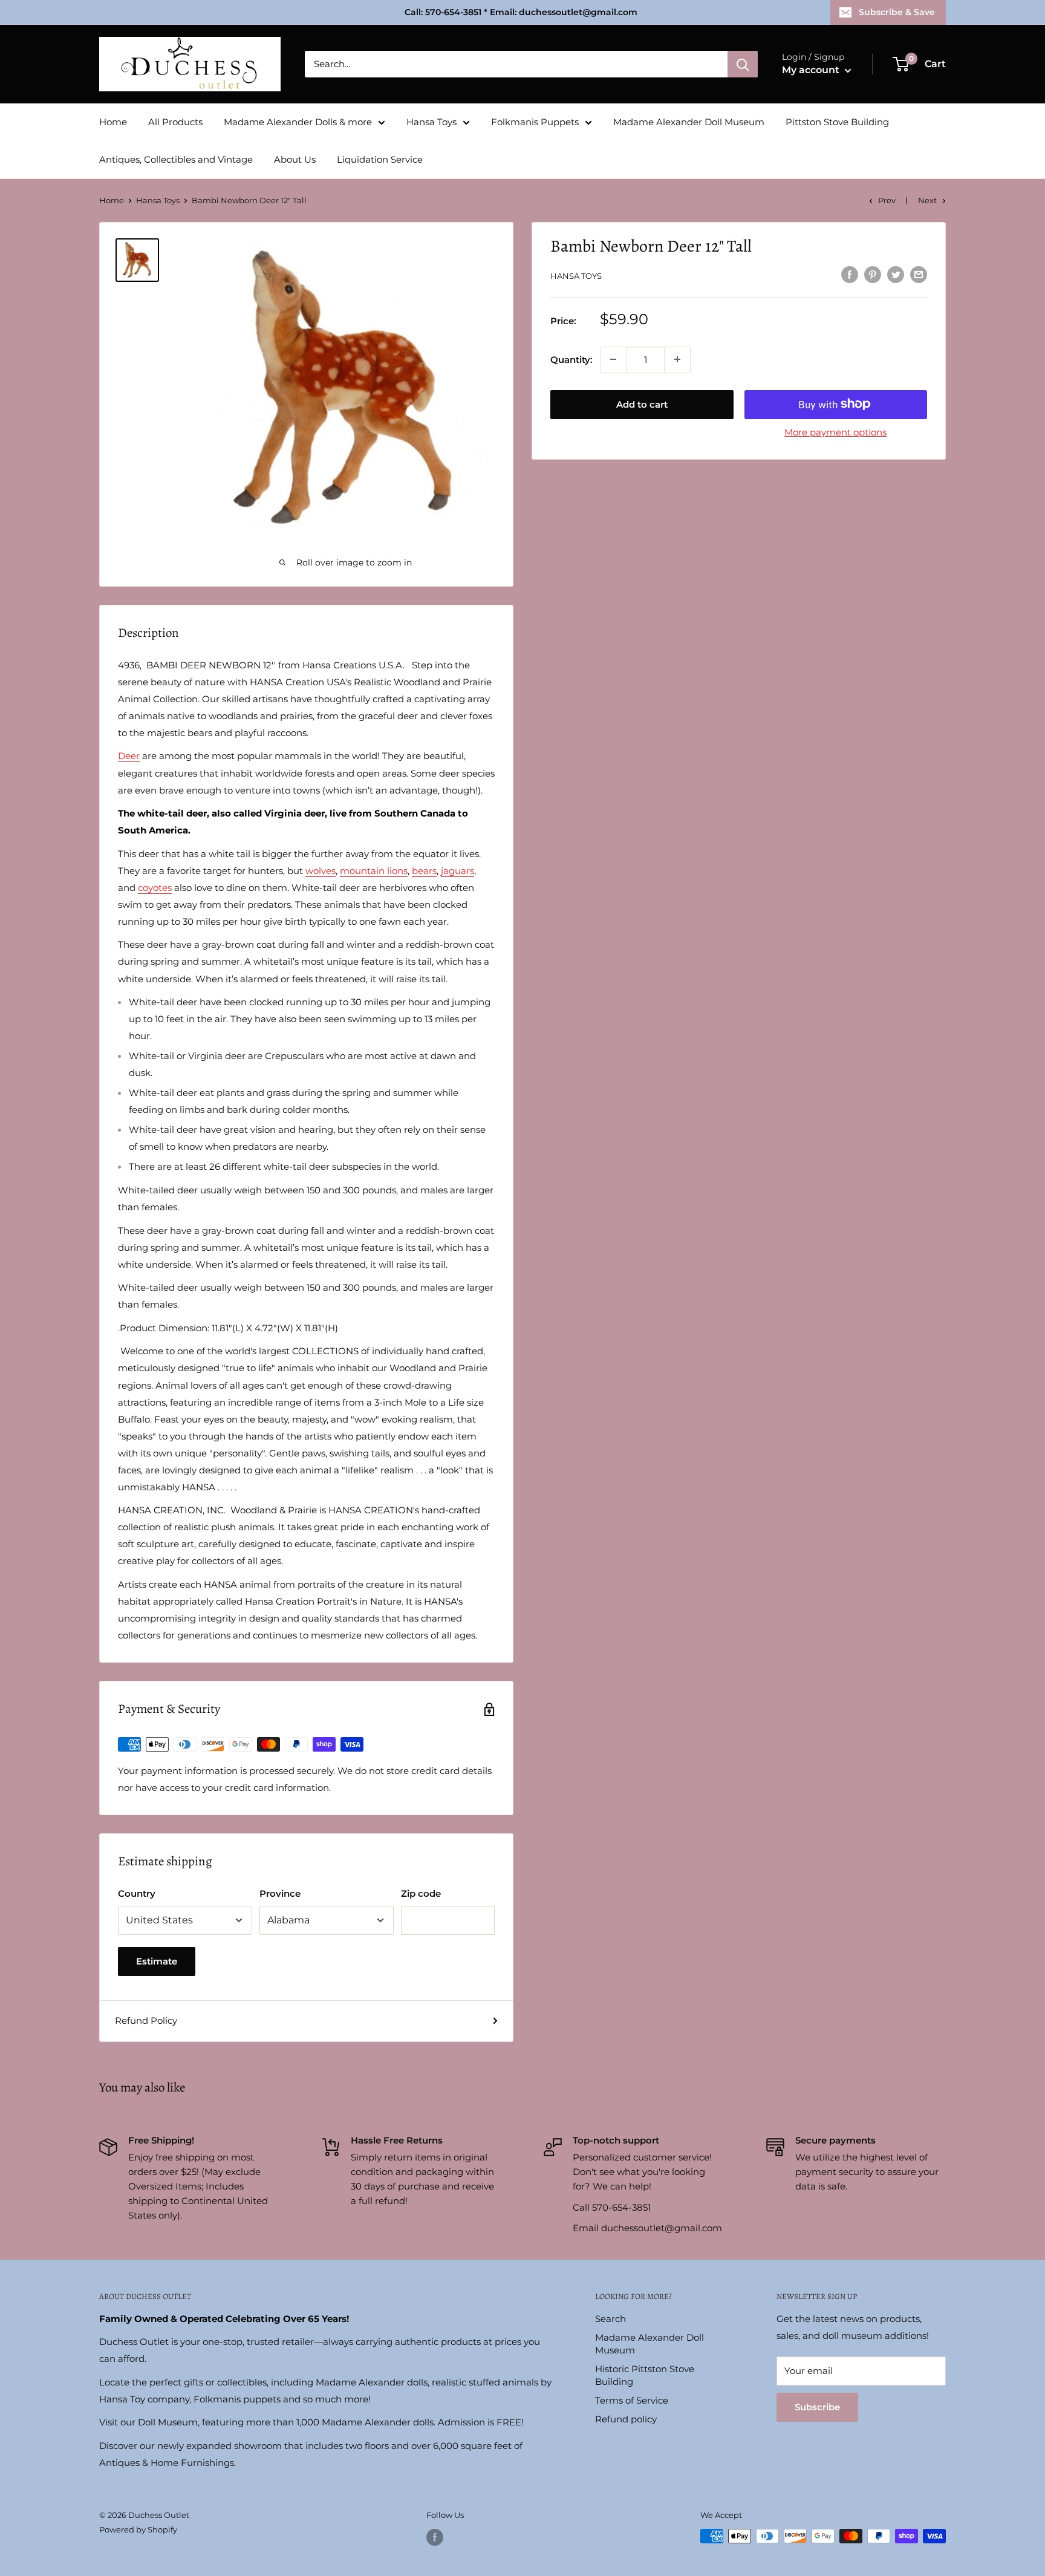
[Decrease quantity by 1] (613, 359)
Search (610, 2319)
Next (927, 200)
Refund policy (626, 2419)
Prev (887, 200)
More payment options (835, 432)
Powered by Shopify (138, 2529)
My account (812, 70)
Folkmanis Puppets (535, 122)
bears (424, 871)
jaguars (457, 871)
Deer (129, 756)
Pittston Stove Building (837, 122)
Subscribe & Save (897, 12)
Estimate (157, 1961)
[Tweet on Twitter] (896, 274)
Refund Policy (146, 2020)
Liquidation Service (380, 159)
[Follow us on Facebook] (435, 2537)
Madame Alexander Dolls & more (298, 122)
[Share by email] (919, 274)
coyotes (155, 888)
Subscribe (817, 2407)
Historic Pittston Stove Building (645, 2375)
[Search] (743, 64)
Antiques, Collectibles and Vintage (176, 159)
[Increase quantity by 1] (677, 359)
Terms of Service (632, 2400)
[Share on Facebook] (850, 274)
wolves (321, 871)
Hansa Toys (431, 122)
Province (280, 1893)
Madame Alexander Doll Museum (689, 122)
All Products (175, 122)
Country (137, 1893)
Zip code (421, 1893)
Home (113, 122)
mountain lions (374, 871)
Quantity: (571, 359)
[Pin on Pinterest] (873, 274)
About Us (295, 159)
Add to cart (642, 404)
